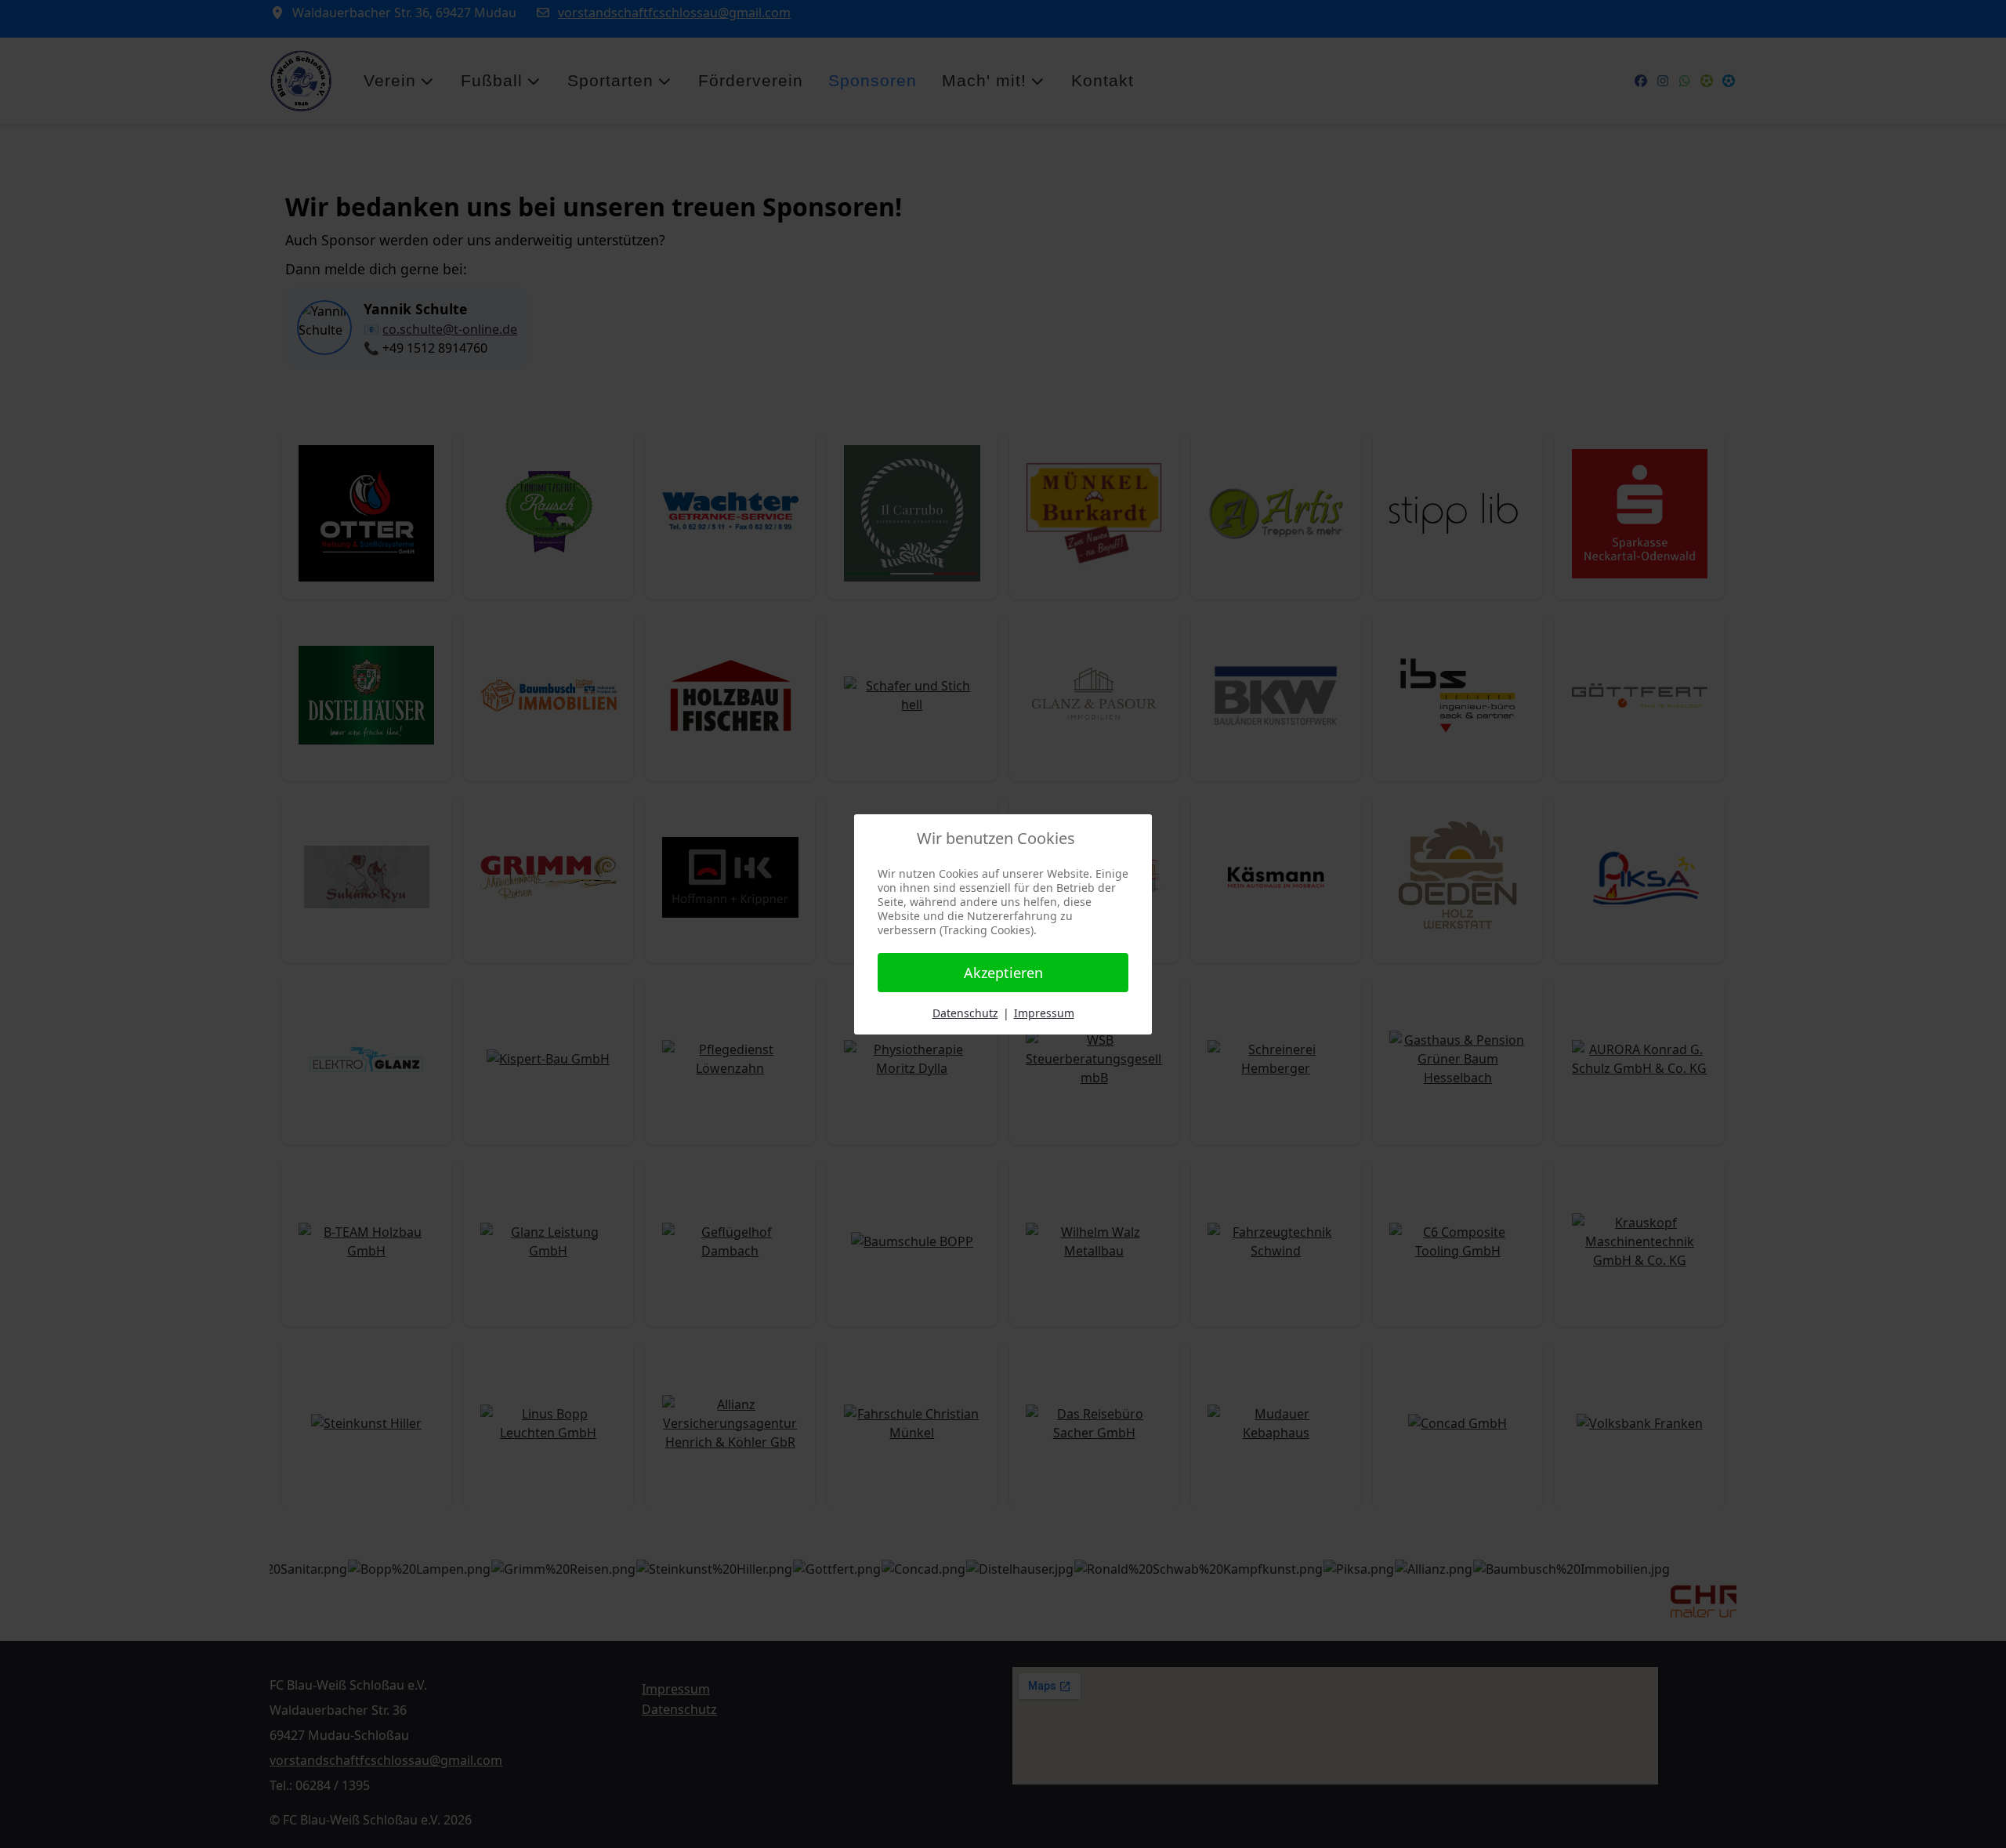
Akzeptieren (1003, 973)
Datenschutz (965, 1013)
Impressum (1044, 1013)
